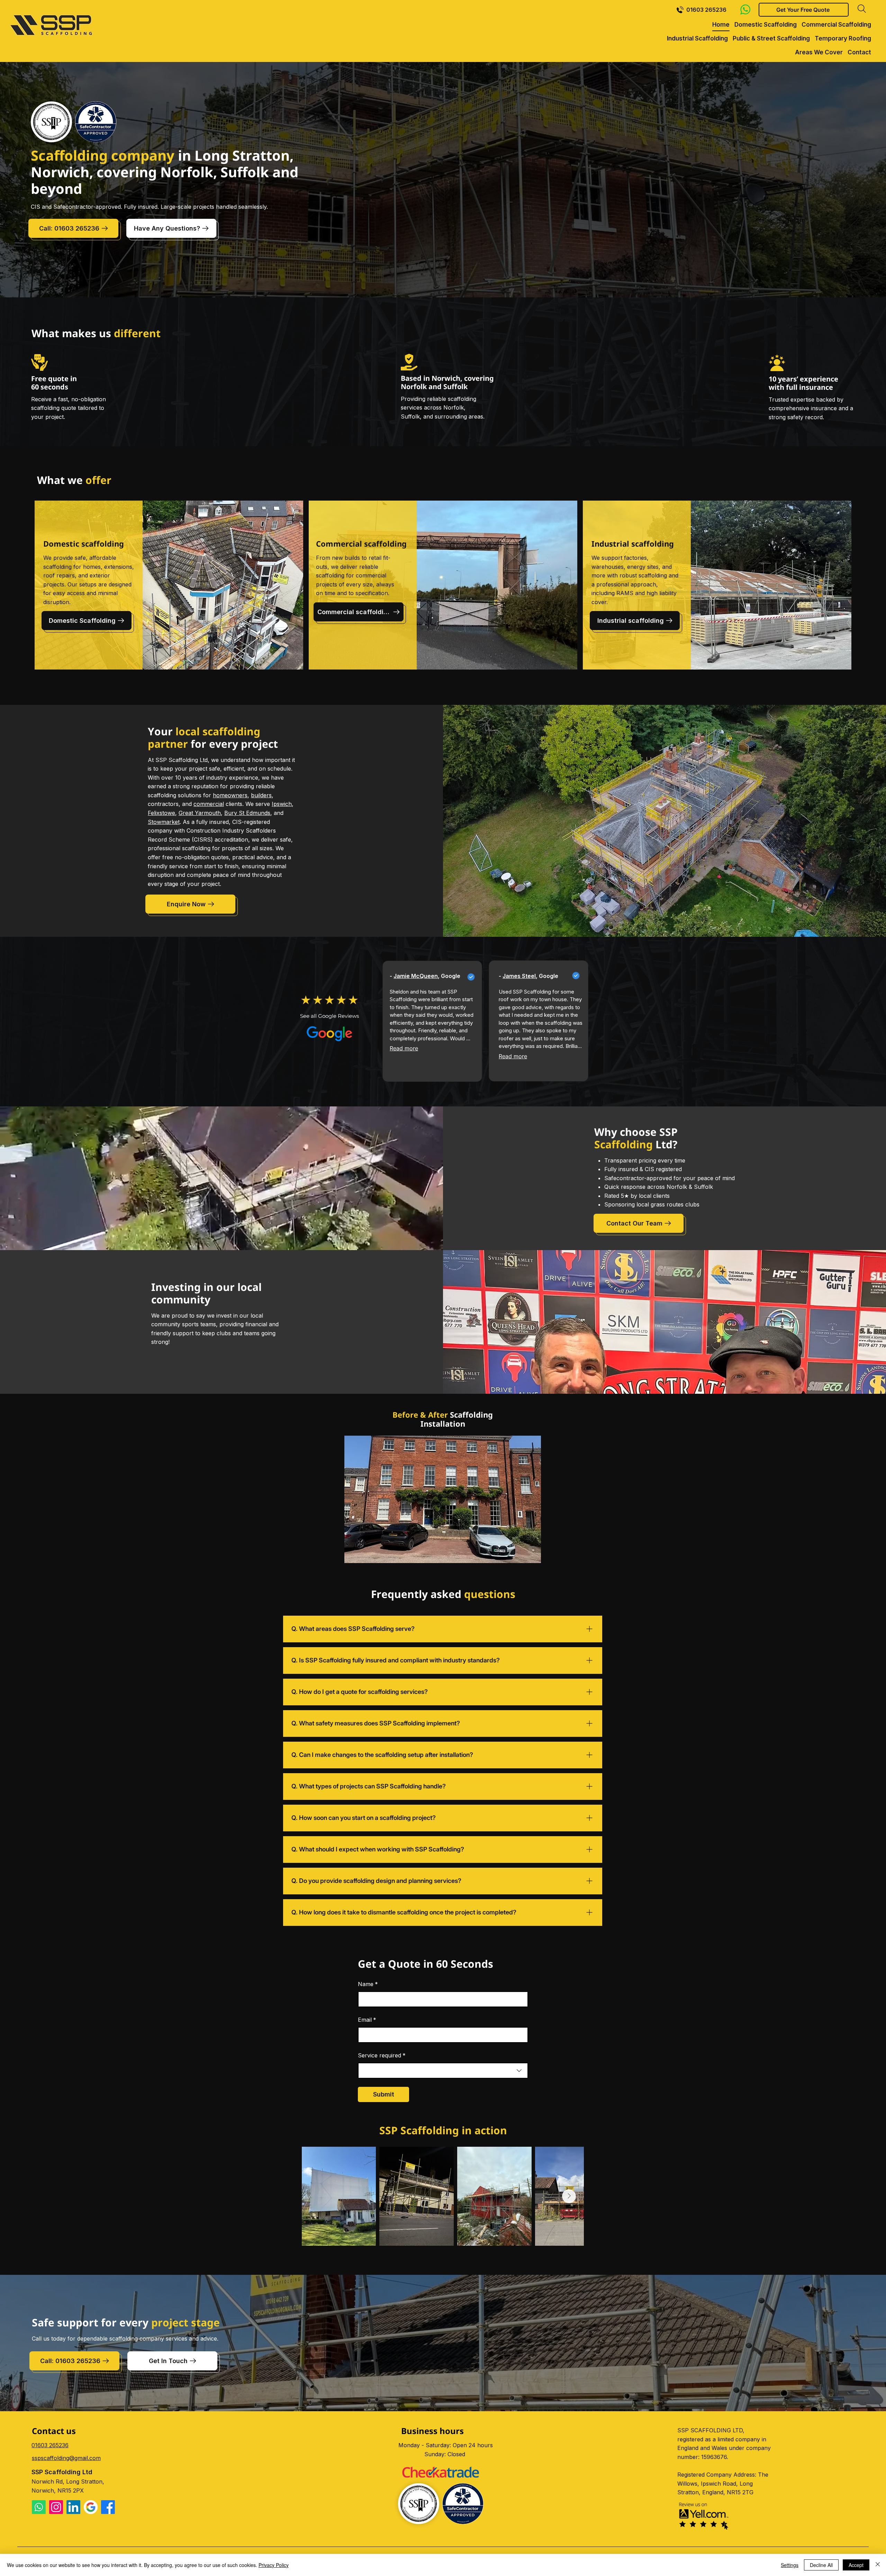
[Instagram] (56, 2507)
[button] (804, 10)
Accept (856, 2565)
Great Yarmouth (200, 813)
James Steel (519, 976)
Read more (404, 1048)
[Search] (862, 9)
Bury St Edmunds (247, 813)
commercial (209, 804)
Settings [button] (790, 2565)
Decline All (821, 2565)
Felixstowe (161, 813)
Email (367, 2020)
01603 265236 (50, 2445)
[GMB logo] (91, 2507)
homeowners (230, 795)
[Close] (878, 2565)
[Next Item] (569, 2196)
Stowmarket (164, 822)
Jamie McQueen (416, 976)
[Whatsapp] (39, 2507)
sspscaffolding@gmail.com (66, 2458)
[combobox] (443, 2071)
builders (261, 795)
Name (368, 1984)
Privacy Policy (274, 2565)
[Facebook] (108, 2507)
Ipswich (282, 804)
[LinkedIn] (73, 2507)
